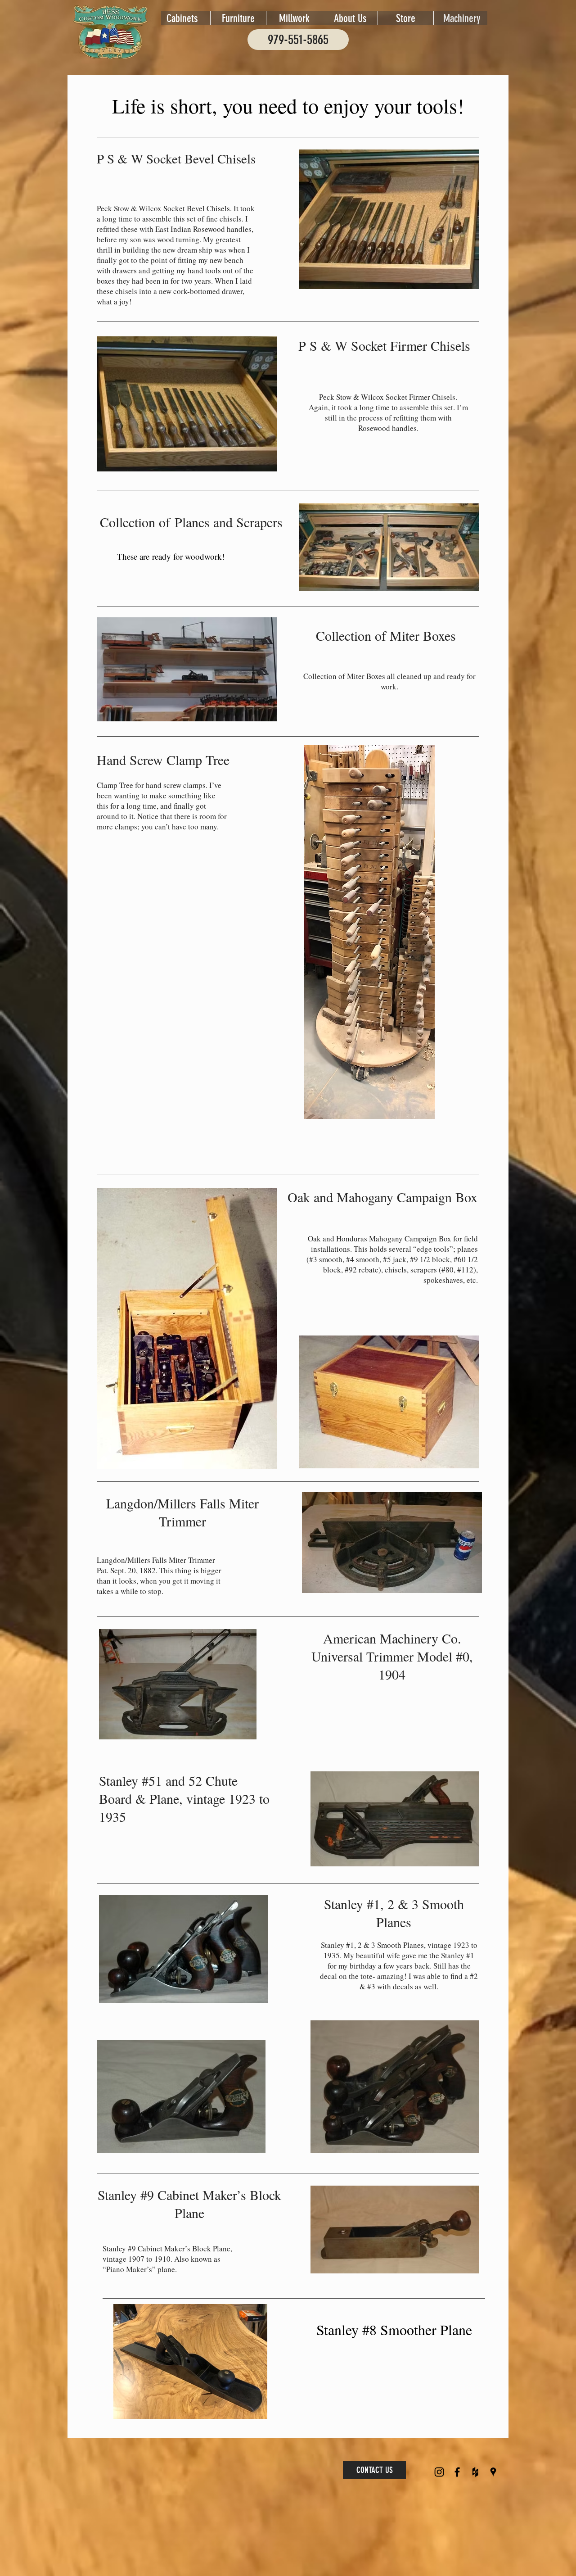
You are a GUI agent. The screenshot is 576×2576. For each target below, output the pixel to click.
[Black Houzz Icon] (475, 2472)
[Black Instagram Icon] (439, 2472)
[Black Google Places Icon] (493, 2472)
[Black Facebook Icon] (457, 2472)
